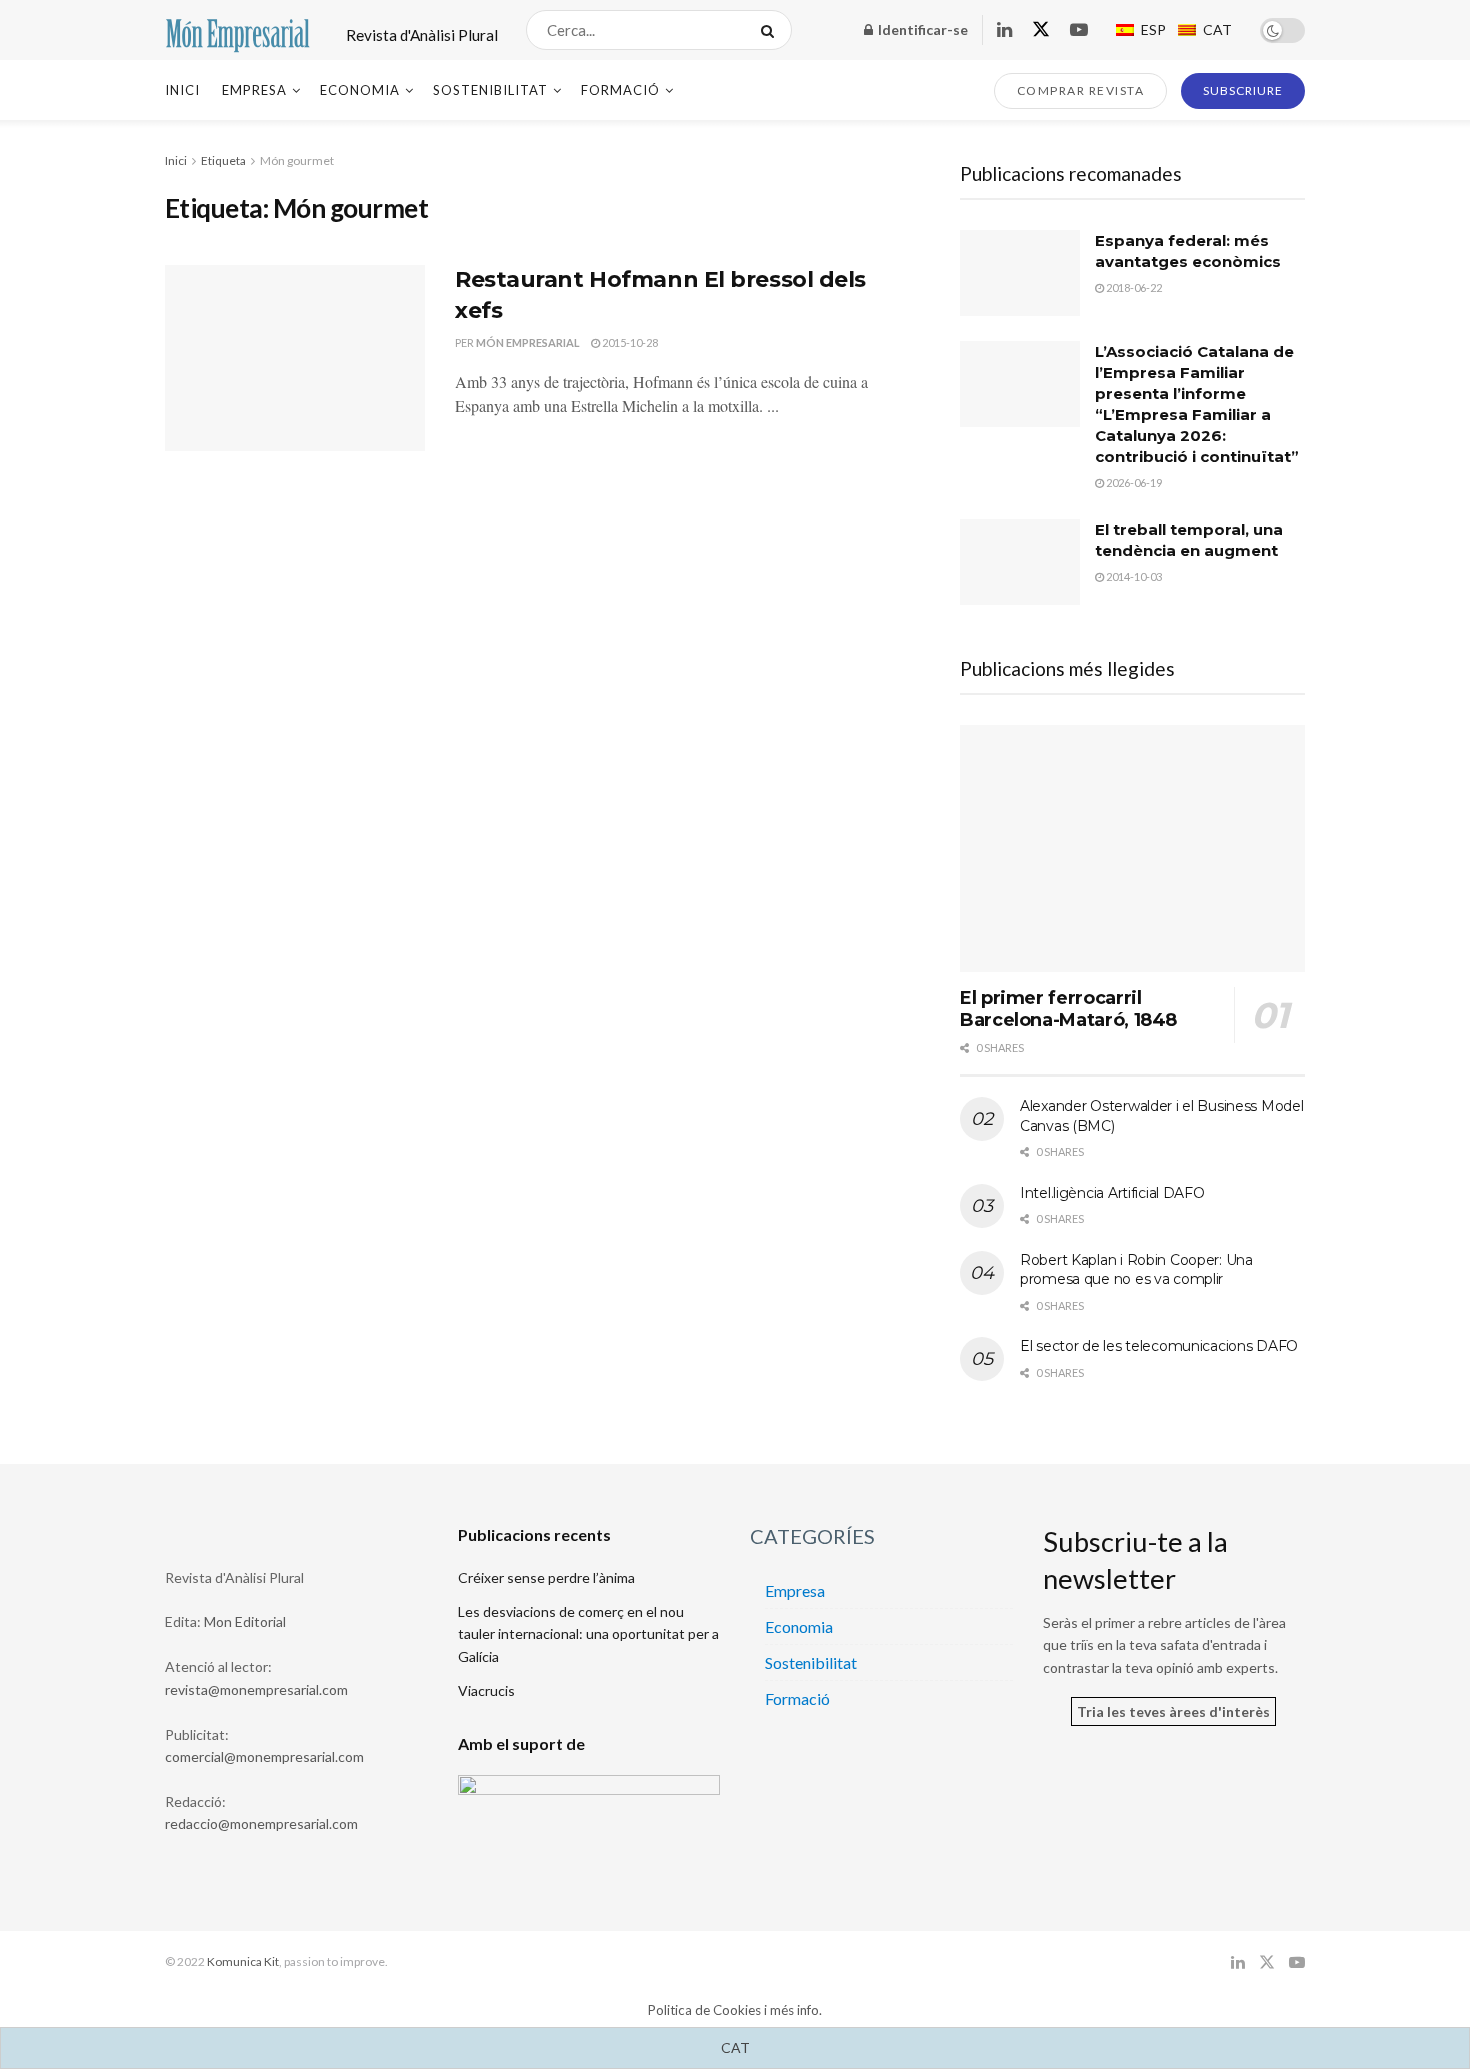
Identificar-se (921, 29)
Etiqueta (223, 160)
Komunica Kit (243, 1961)
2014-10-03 (1133, 576)
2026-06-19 (1133, 482)
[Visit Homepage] (238, 30)
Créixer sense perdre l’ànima (546, 1577)
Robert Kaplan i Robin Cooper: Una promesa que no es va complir (1136, 1270)
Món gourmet (297, 160)
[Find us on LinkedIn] (1004, 30)
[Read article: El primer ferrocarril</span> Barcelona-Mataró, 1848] (1132, 848)
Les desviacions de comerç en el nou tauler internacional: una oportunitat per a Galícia (588, 1634)
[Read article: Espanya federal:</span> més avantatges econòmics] (1020, 273)
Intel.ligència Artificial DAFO (1112, 1193)
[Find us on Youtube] (1079, 30)
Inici (182, 90)
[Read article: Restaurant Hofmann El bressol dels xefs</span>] (295, 358)
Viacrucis (486, 1690)
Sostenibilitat (490, 90)
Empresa (254, 90)
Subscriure (1243, 90)
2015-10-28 (629, 342)
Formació (620, 90)
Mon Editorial (245, 1621)
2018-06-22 (1133, 287)
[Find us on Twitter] (1041, 30)
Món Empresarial (528, 342)
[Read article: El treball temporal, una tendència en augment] (1020, 562)
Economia (360, 90)
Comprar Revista (1081, 90)
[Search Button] (771, 30)
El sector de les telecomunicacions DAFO (1159, 1346)
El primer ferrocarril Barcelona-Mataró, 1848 (1068, 1009)
